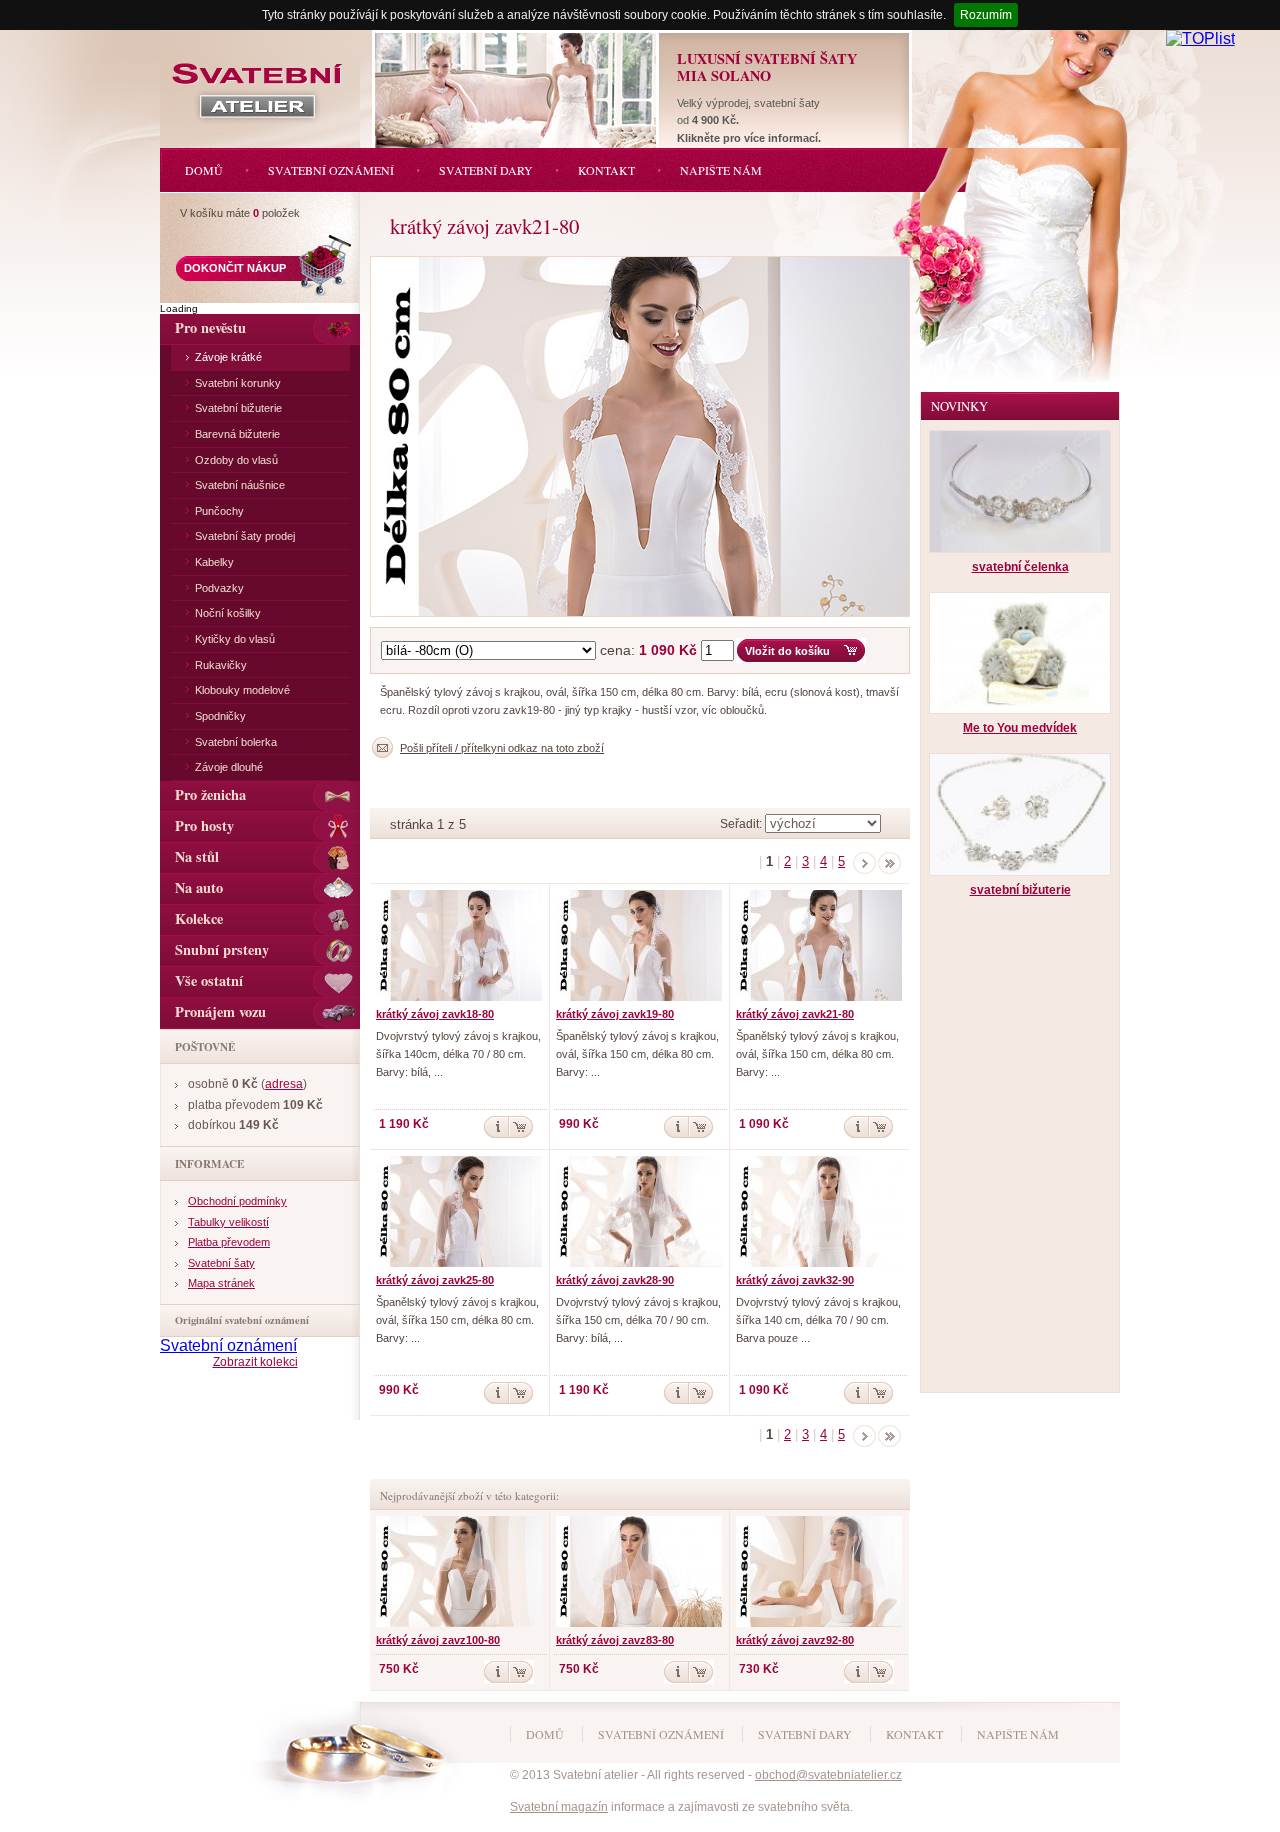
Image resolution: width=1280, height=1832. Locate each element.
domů (545, 1734)
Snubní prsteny (222, 949)
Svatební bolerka (236, 742)
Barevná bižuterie (237, 434)
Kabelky (214, 562)
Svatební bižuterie (238, 408)
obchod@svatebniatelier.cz (828, 1775)
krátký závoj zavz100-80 (438, 1640)
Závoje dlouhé (229, 767)
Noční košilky (228, 613)
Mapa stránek (221, 1283)
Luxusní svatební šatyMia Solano (767, 67)
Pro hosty (204, 825)
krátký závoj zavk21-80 (795, 1014)
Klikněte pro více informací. (749, 138)
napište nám (1018, 1734)
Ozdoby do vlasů (236, 460)
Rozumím (986, 15)
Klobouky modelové (242, 690)
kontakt (914, 1734)
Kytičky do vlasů (235, 639)
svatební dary (805, 1734)
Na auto (199, 887)
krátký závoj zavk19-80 (615, 1014)
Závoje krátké (228, 357)
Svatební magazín (559, 1807)
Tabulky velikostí (228, 1222)
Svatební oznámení (228, 1345)
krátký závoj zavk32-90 (795, 1280)
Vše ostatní (209, 980)
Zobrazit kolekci (255, 1362)
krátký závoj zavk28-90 (615, 1280)
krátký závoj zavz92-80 (795, 1640)
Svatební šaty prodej (245, 536)
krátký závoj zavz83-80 (615, 1640)
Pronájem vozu (220, 1011)
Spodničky (220, 716)
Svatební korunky (238, 383)
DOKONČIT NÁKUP (235, 268)
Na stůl (197, 856)
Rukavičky (221, 665)
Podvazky (219, 588)
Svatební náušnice (240, 485)
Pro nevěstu (210, 327)
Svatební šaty (221, 1263)
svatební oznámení (661, 1734)
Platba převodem (229, 1242)
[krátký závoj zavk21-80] (645, 261)
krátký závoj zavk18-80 (435, 1014)
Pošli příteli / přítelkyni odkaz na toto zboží (502, 748)
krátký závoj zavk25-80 (435, 1280)
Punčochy (219, 511)
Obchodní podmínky (237, 1201)
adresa (284, 1084)
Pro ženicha (210, 794)
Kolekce (199, 918)
